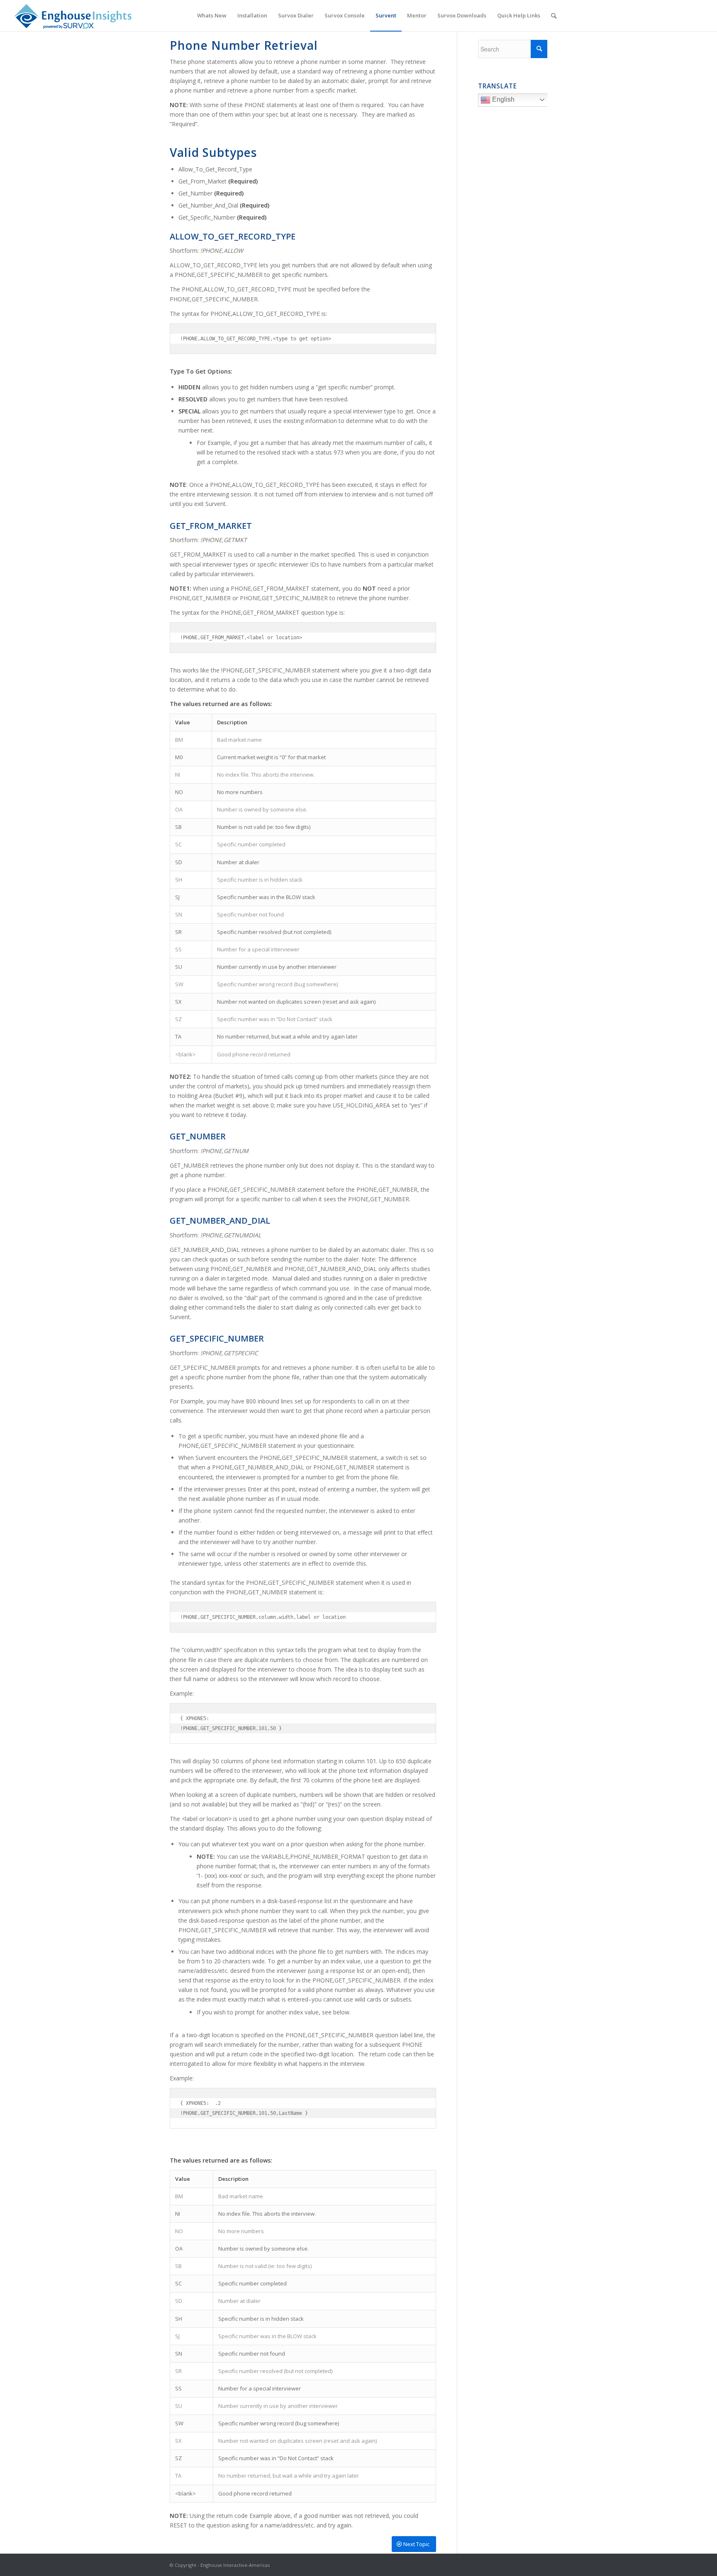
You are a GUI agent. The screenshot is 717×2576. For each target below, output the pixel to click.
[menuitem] (212, 16)
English (502, 99)
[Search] (554, 16)
